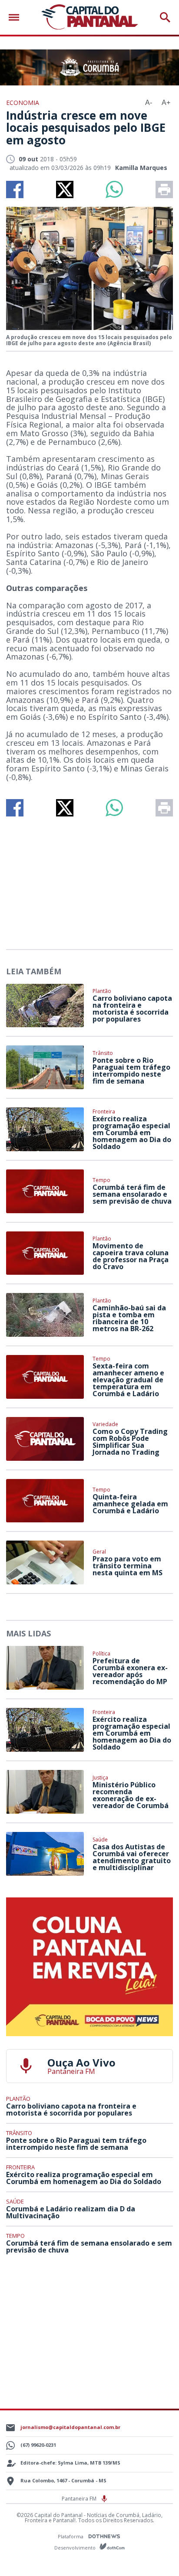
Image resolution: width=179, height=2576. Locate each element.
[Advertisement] (89, 879)
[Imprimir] (164, 189)
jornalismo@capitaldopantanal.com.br (70, 2427)
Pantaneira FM (80, 2499)
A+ (166, 103)
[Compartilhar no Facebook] (15, 189)
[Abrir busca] (165, 17)
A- (149, 103)
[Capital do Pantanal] (89, 17)
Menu (16, 18)
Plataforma (71, 2536)
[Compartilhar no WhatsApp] (114, 189)
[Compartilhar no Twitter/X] (65, 189)
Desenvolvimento (76, 2547)
